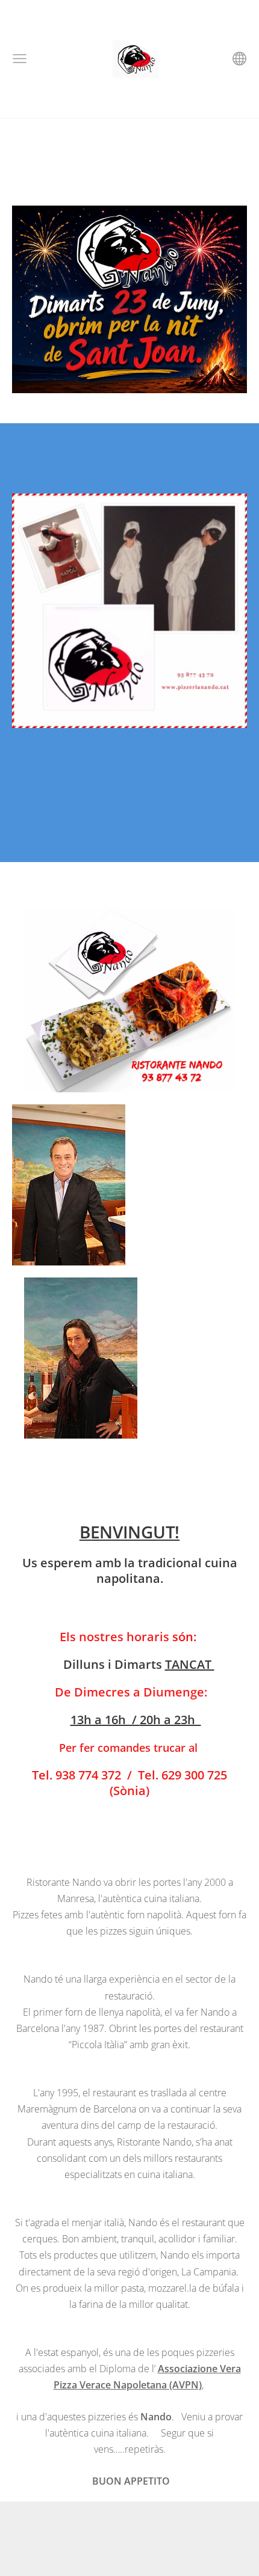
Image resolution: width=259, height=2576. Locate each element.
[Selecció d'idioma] (239, 59)
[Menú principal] (20, 59)
